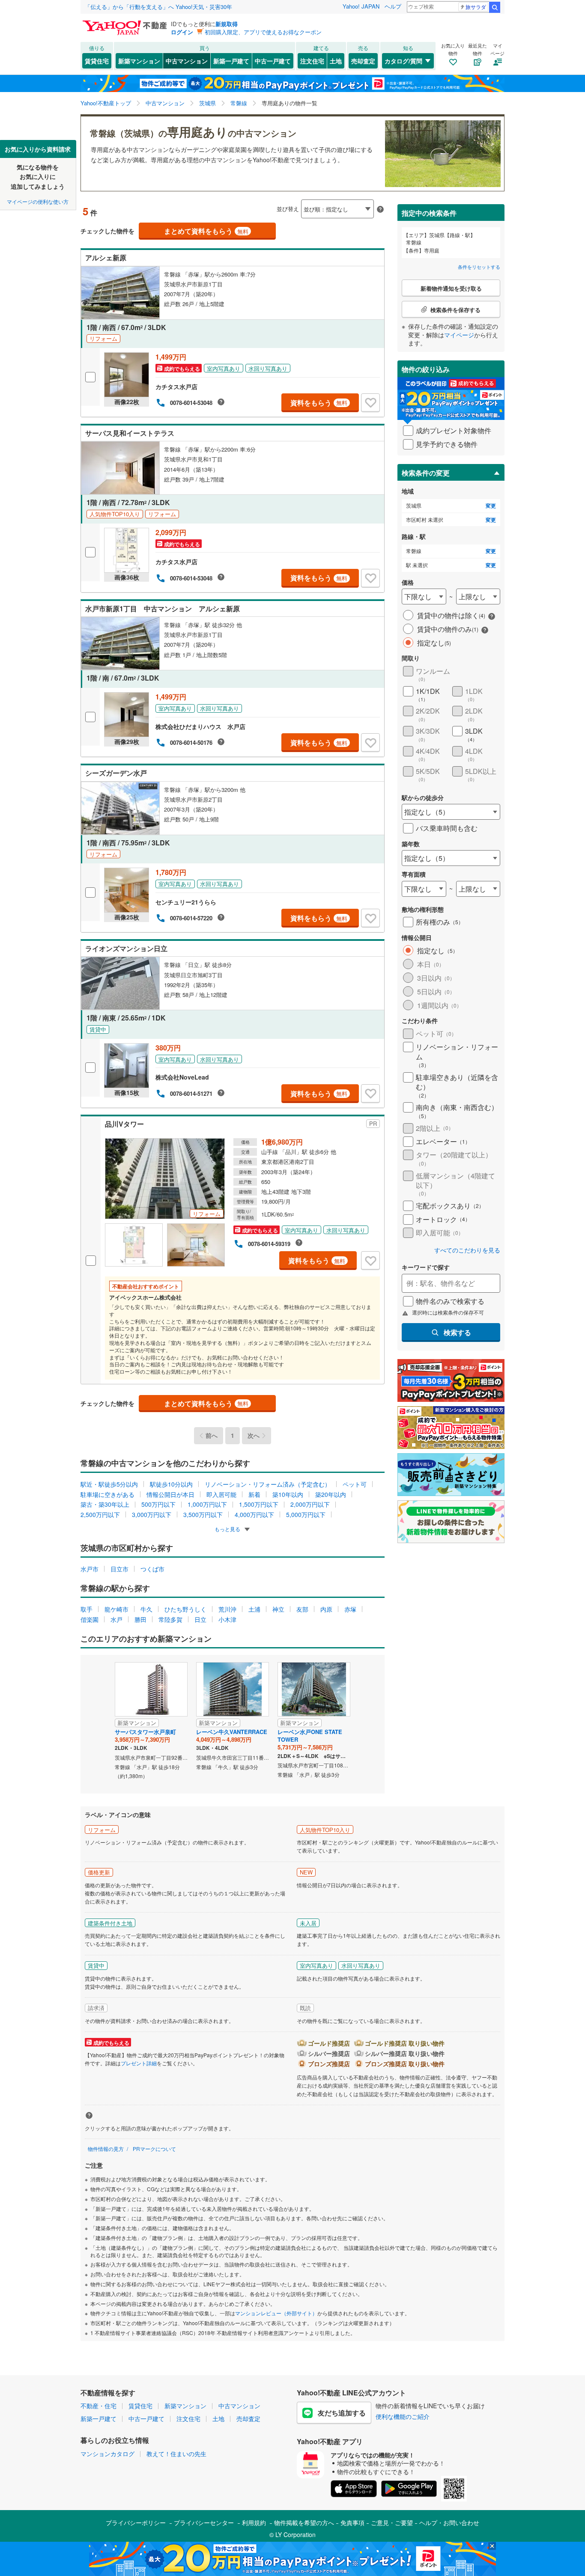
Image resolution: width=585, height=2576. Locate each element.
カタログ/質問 (403, 61)
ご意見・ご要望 (392, 2522)
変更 (491, 506)
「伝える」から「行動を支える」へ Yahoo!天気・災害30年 (158, 7)
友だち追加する (342, 2413)
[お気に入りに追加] (370, 403)
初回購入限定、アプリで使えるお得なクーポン (263, 32)
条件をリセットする (479, 267)
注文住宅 (312, 61)
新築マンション (139, 61)
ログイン (182, 32)
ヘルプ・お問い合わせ (449, 2522)
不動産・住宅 (98, 2406)
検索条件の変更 (426, 473)
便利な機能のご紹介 (403, 2416)
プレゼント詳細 (139, 2063)
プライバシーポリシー (136, 2522)
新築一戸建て (231, 61)
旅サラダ (476, 7)
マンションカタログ (107, 2454)
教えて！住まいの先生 (176, 2454)
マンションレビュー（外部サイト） (276, 2313)
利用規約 (254, 2522)
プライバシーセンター (204, 2522)
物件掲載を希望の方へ (304, 2522)
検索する (457, 1332)
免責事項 (352, 2522)
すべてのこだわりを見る (467, 1250)
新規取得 (227, 24)
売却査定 (363, 61)
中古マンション (187, 61)
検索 (495, 7)
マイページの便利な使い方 (38, 201)
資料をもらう (319, 403)
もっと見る (228, 1529)
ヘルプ (393, 6)
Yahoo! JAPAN (361, 6)
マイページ (459, 335)
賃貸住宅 (97, 61)
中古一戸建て (273, 61)
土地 (336, 61)
